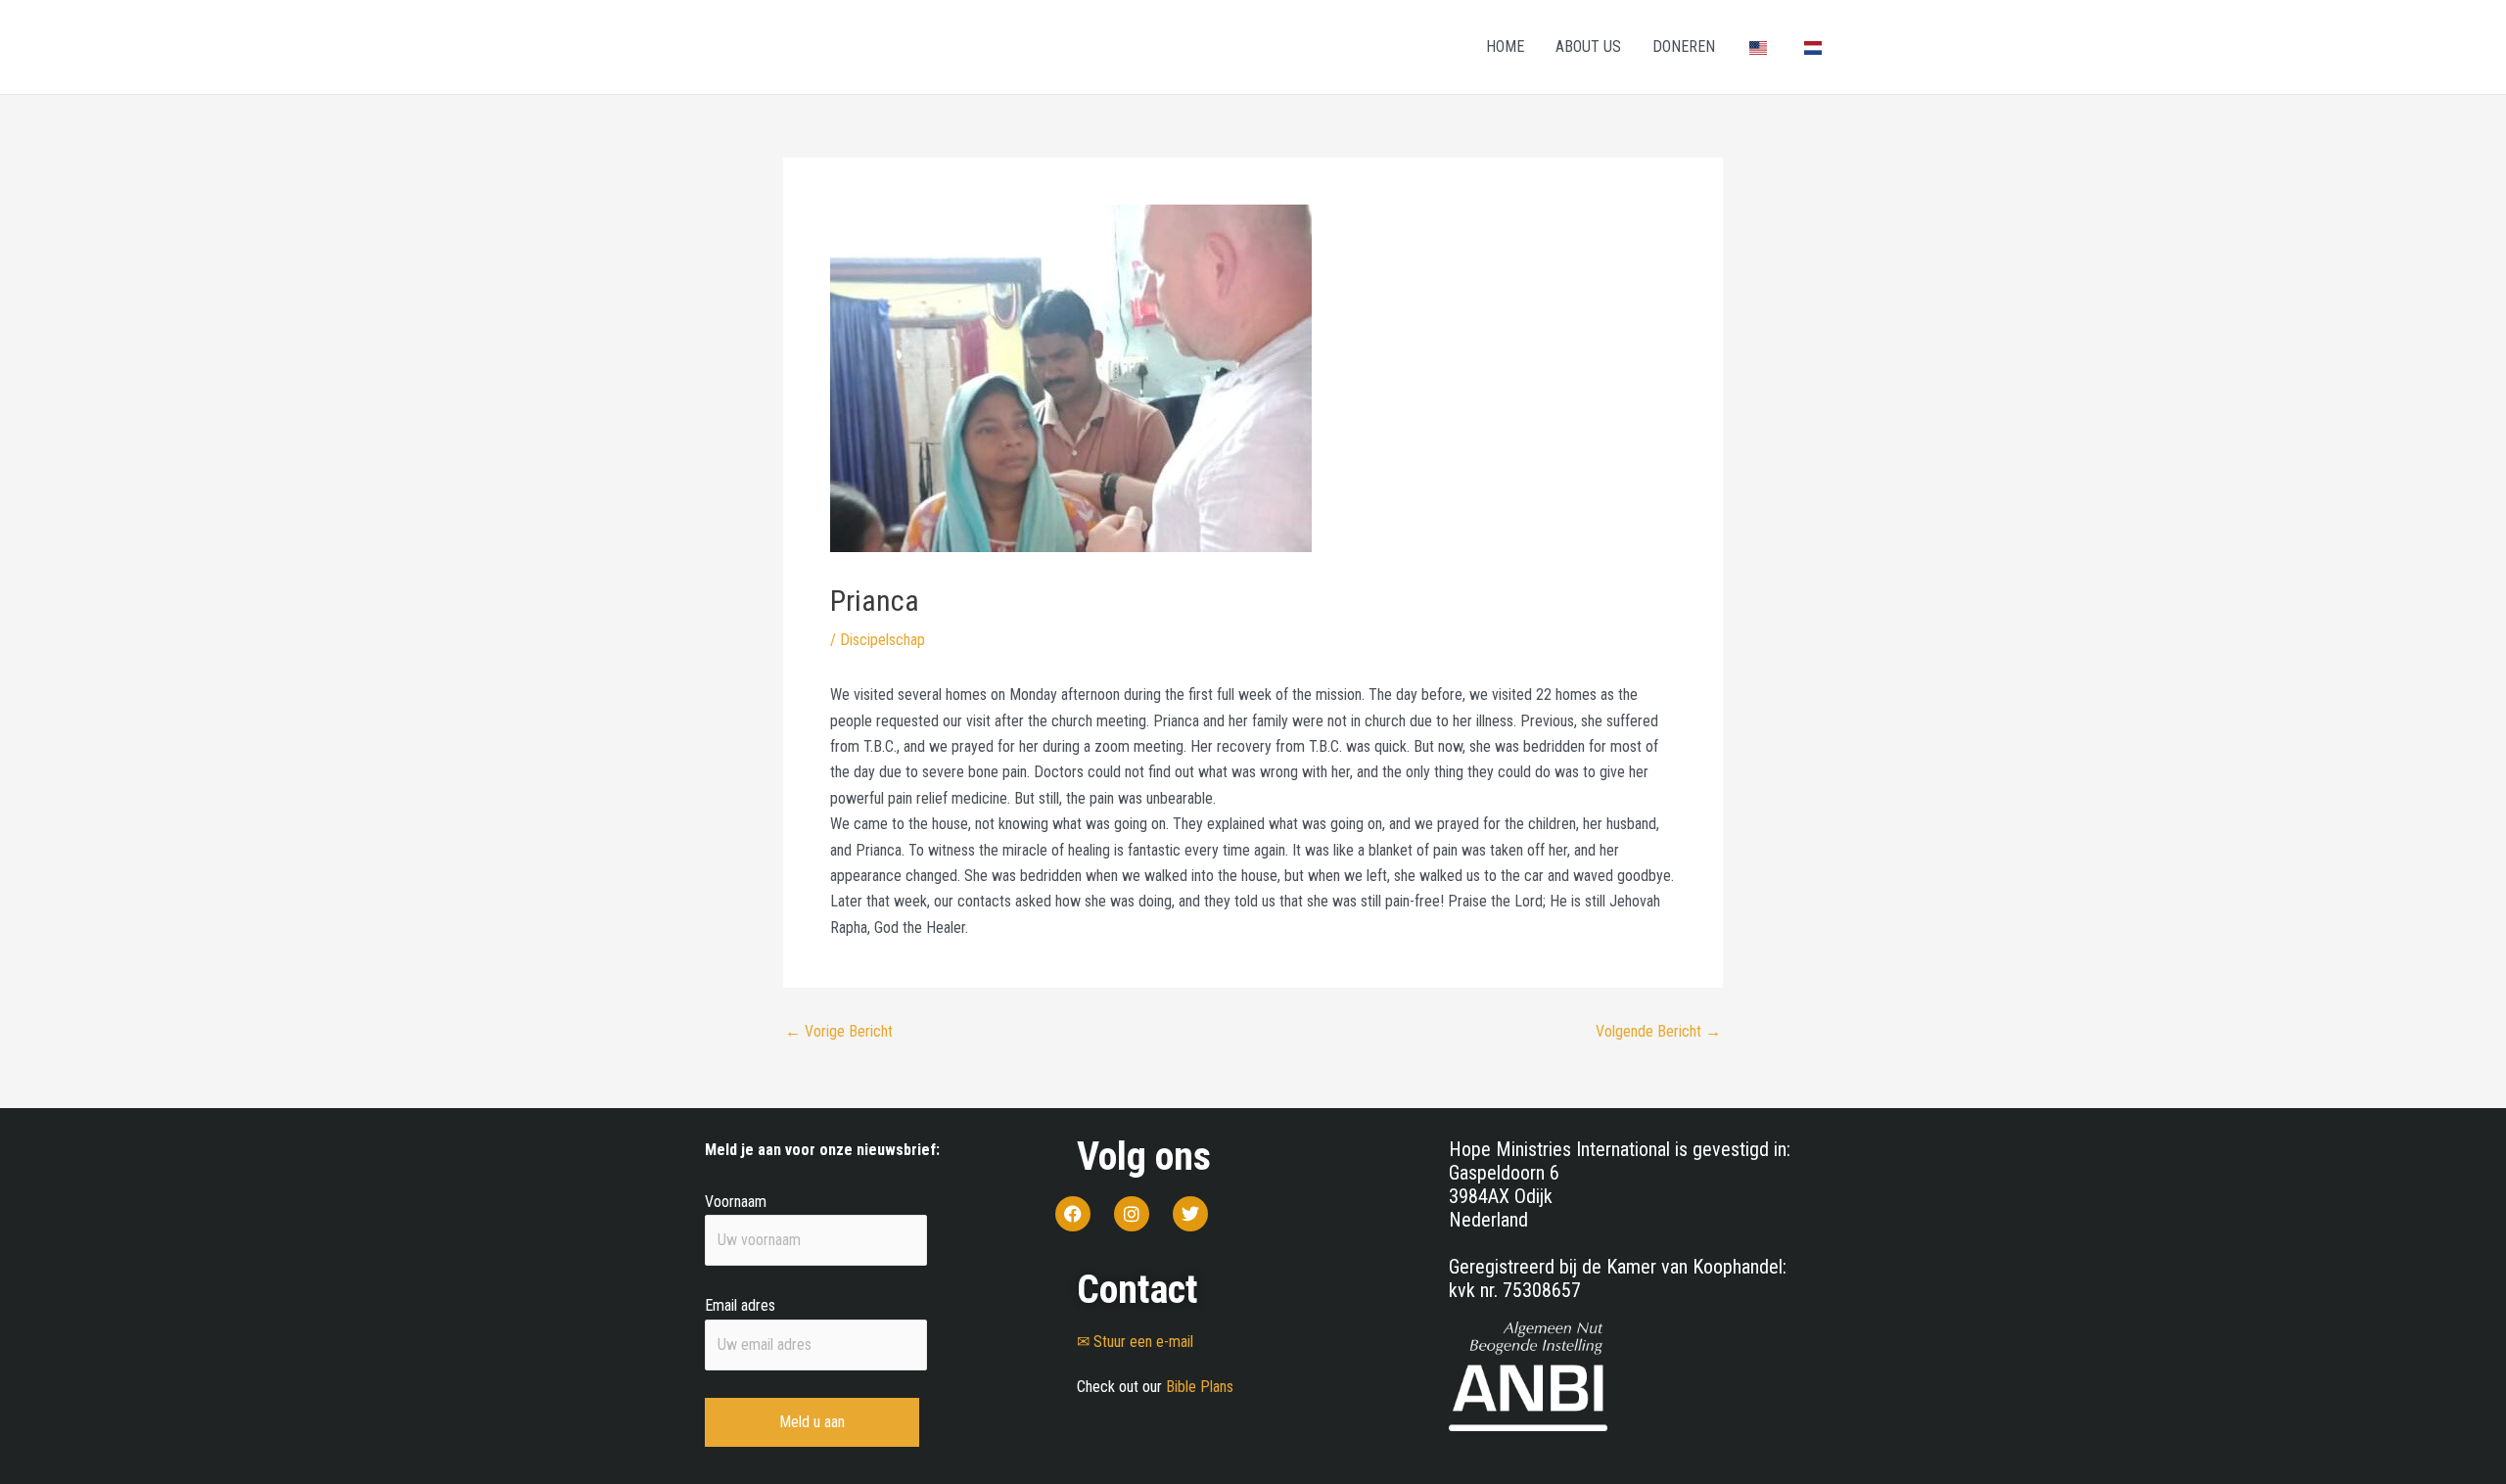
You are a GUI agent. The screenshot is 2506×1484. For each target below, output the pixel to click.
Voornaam (736, 1202)
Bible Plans (1200, 1387)
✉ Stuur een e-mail (1135, 1342)
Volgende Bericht (1658, 1032)
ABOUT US (1588, 46)
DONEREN (1684, 46)
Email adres (740, 1305)
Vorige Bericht (839, 1032)
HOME (1505, 46)
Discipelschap (882, 640)
